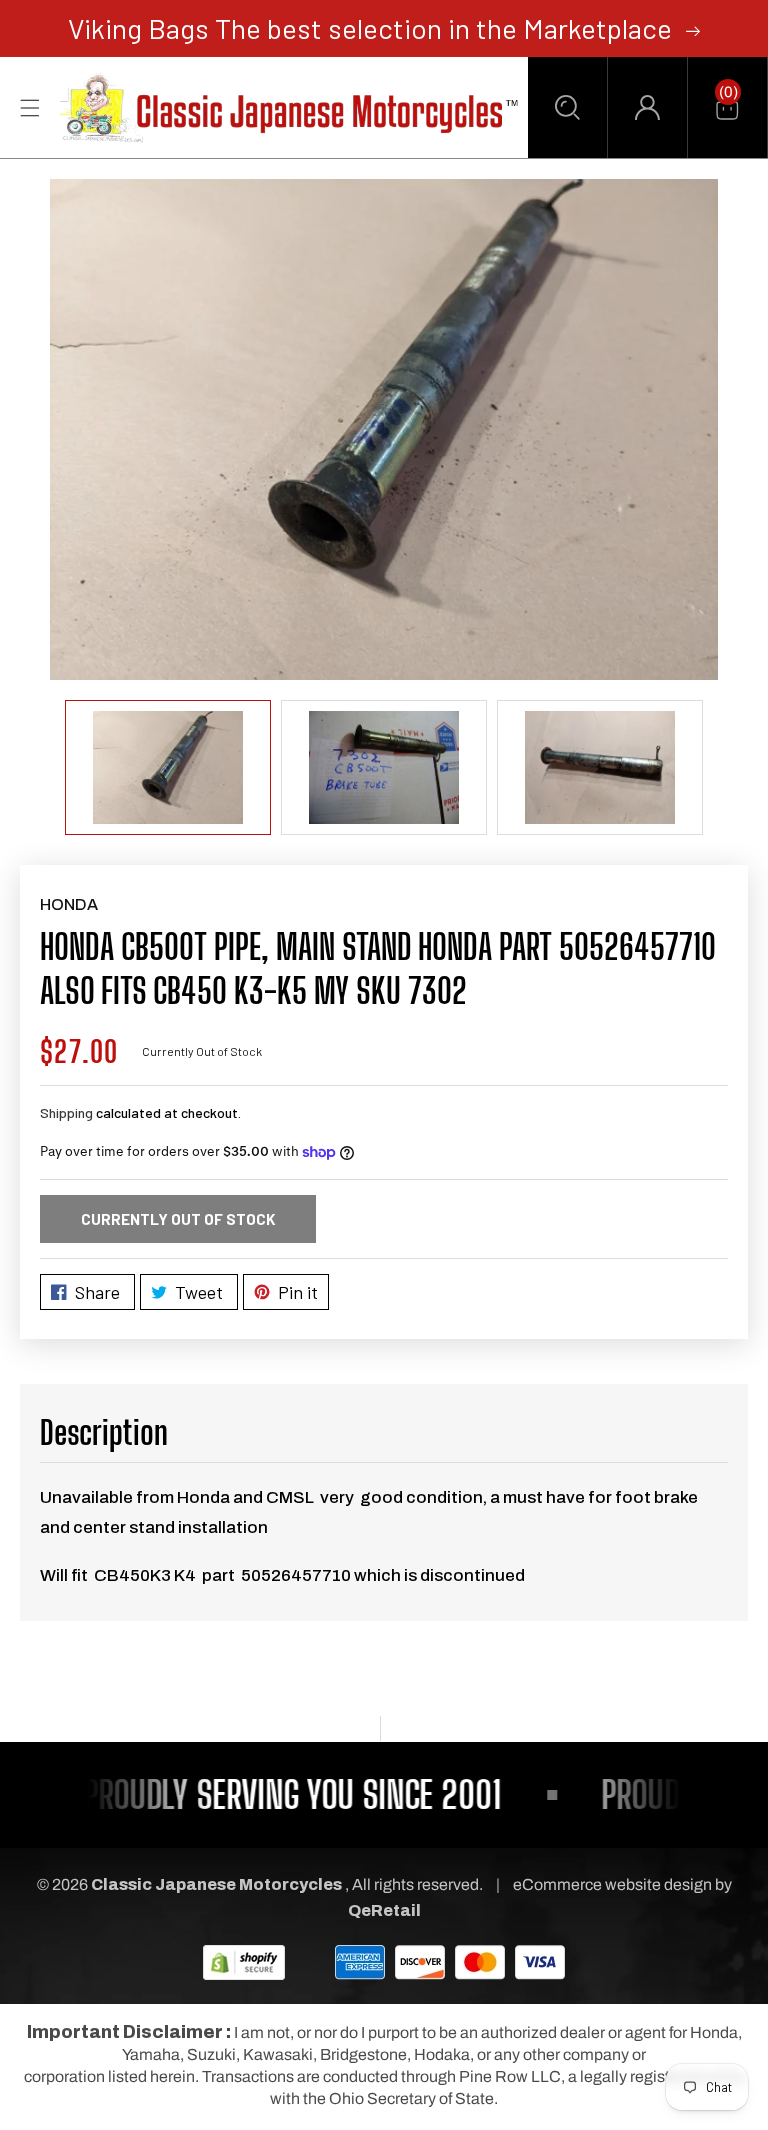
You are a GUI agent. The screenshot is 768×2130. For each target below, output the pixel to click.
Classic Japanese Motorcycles (216, 1884)
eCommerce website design (614, 1884)
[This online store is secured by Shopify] (244, 1961)
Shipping (66, 1112)
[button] (567, 107)
